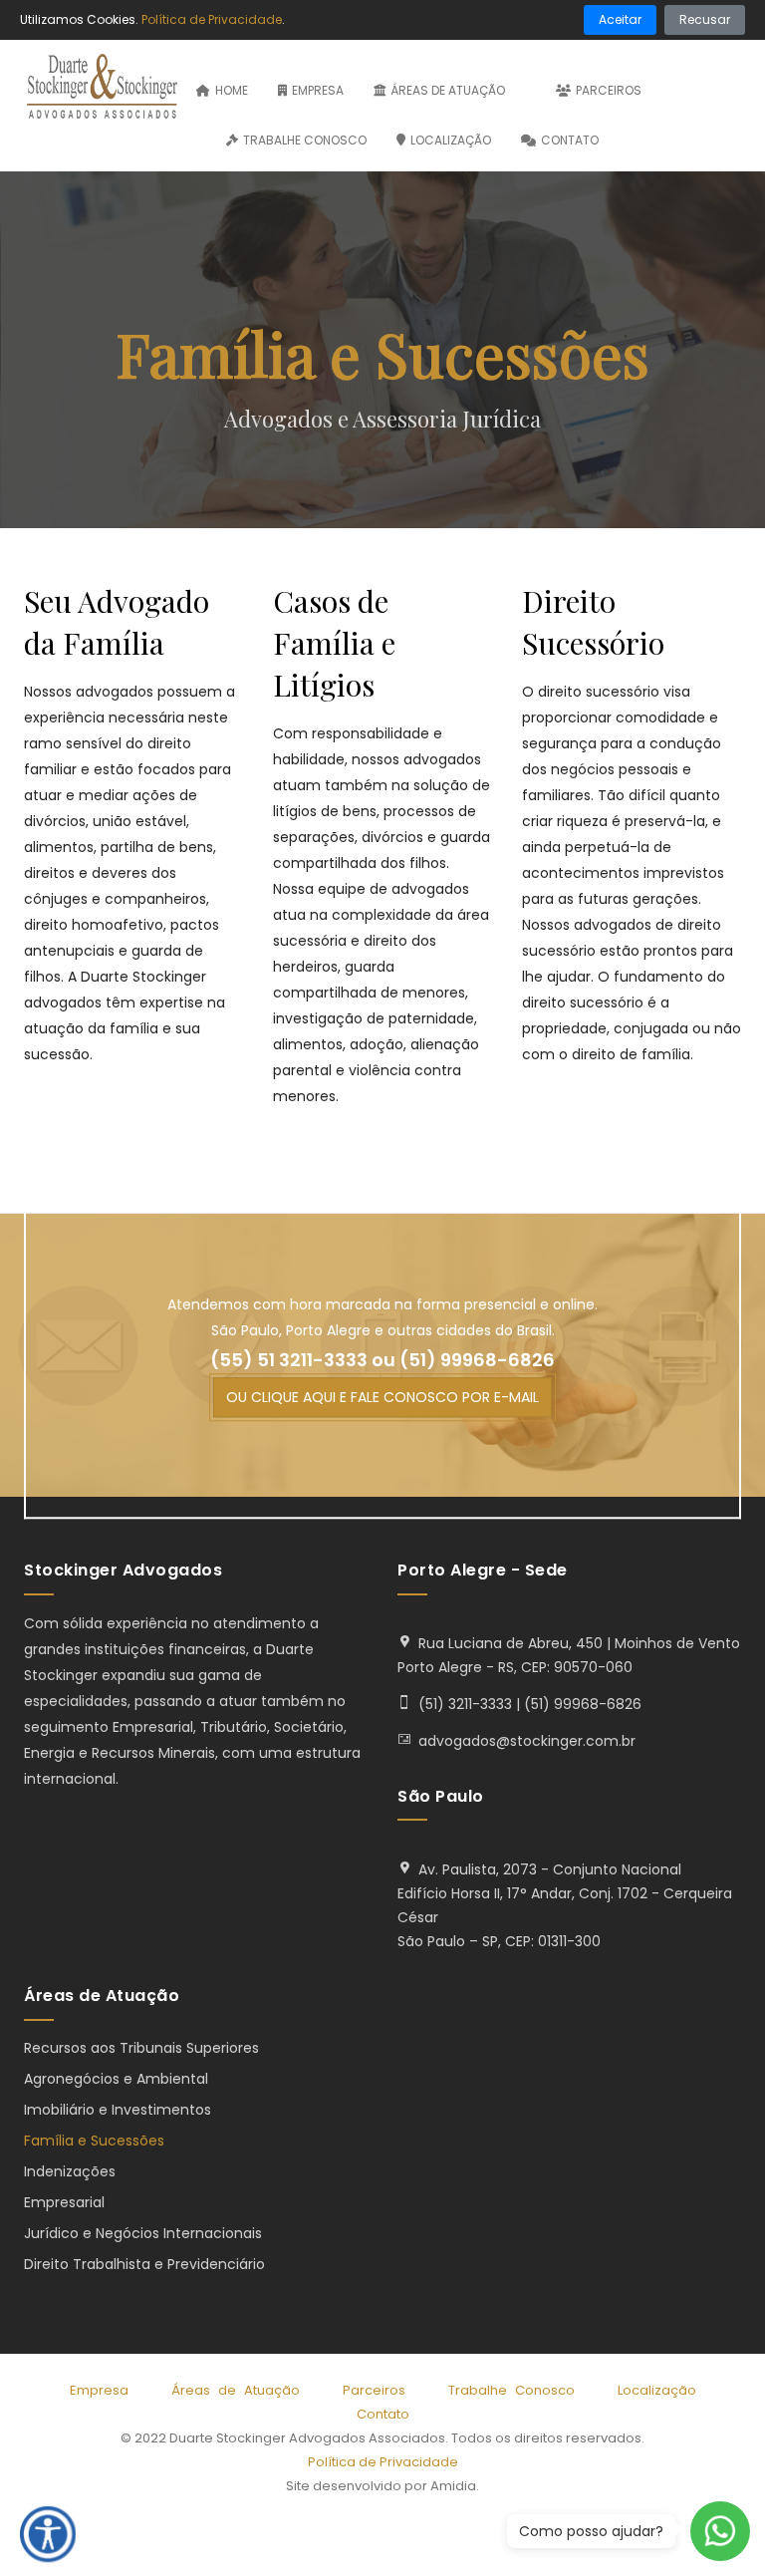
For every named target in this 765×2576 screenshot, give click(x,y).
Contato (570, 140)
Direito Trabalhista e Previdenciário (144, 2264)
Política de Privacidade (383, 2462)
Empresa (318, 90)
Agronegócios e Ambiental (116, 2079)
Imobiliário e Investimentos (118, 2110)
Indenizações (70, 2171)
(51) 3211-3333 (465, 1704)
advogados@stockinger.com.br (527, 1741)
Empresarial (64, 2202)
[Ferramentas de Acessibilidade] (48, 2534)
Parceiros (609, 90)
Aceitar (620, 19)
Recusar (705, 19)
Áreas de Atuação (449, 90)
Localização (451, 140)
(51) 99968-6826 (477, 1361)
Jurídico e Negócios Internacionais (143, 2233)
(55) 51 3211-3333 (289, 1361)
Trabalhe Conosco (305, 140)
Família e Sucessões (94, 2141)
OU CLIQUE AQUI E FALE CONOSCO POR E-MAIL (382, 1397)
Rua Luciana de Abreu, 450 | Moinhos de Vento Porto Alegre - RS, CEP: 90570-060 (569, 1655)
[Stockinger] (103, 89)
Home (232, 90)
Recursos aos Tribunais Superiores (141, 2048)
